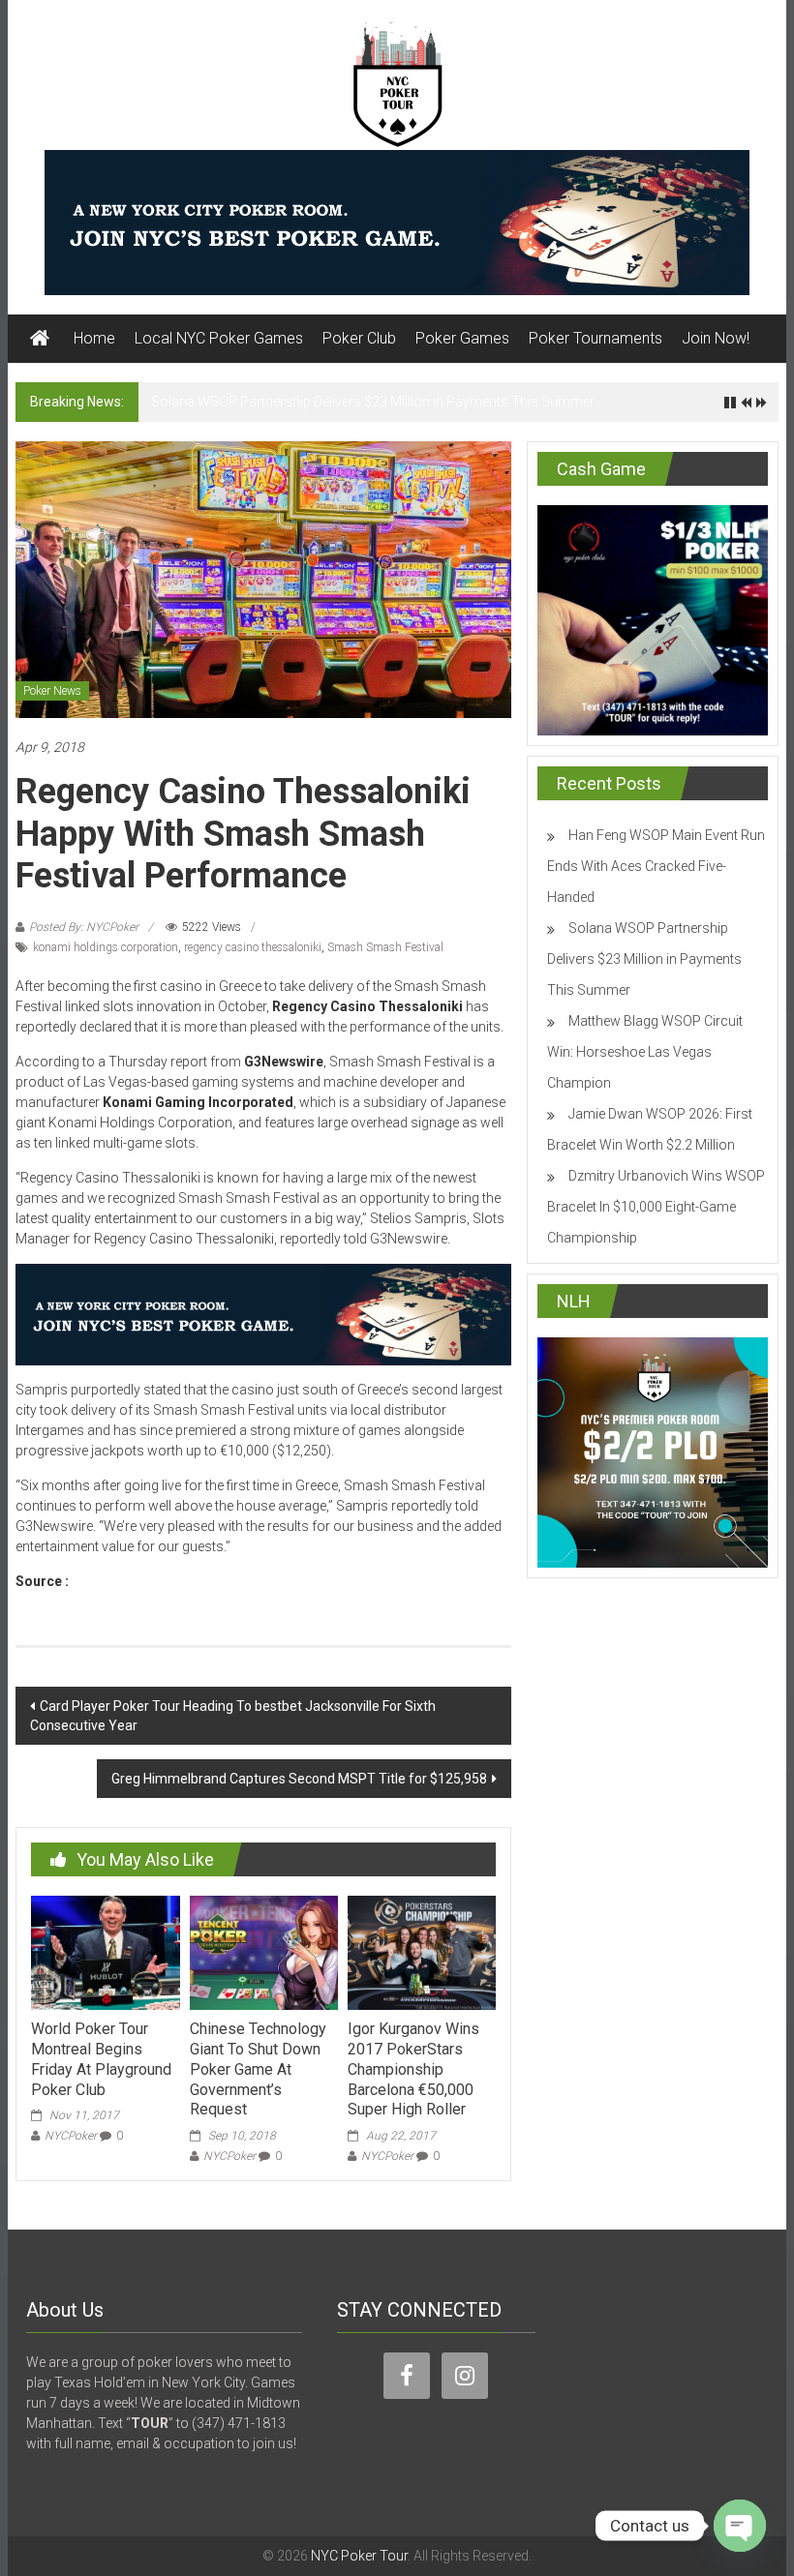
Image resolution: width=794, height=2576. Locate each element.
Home (94, 338)
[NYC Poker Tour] (40, 339)
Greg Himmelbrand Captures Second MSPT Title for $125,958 (299, 1779)
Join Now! (716, 338)
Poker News (52, 691)
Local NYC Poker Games (219, 338)
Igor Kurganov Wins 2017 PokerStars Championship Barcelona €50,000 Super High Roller (413, 2069)
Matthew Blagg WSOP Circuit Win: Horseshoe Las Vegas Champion (645, 1052)
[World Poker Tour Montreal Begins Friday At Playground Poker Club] (105, 1952)
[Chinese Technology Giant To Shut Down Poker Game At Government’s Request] (264, 1952)
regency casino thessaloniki (253, 947)
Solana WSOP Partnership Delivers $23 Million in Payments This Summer (373, 402)
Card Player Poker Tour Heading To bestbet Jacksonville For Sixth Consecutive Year (233, 1716)
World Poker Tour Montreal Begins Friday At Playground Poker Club (101, 2059)
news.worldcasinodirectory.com (176, 1581)
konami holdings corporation (106, 947)
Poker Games (462, 338)
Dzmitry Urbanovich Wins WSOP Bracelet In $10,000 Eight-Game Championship (656, 1207)
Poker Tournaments (595, 338)
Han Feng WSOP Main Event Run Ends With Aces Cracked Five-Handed (656, 866)
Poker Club (359, 338)
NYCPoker (71, 2136)
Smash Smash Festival (385, 947)
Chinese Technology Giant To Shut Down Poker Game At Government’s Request (258, 2069)
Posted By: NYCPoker (84, 927)
